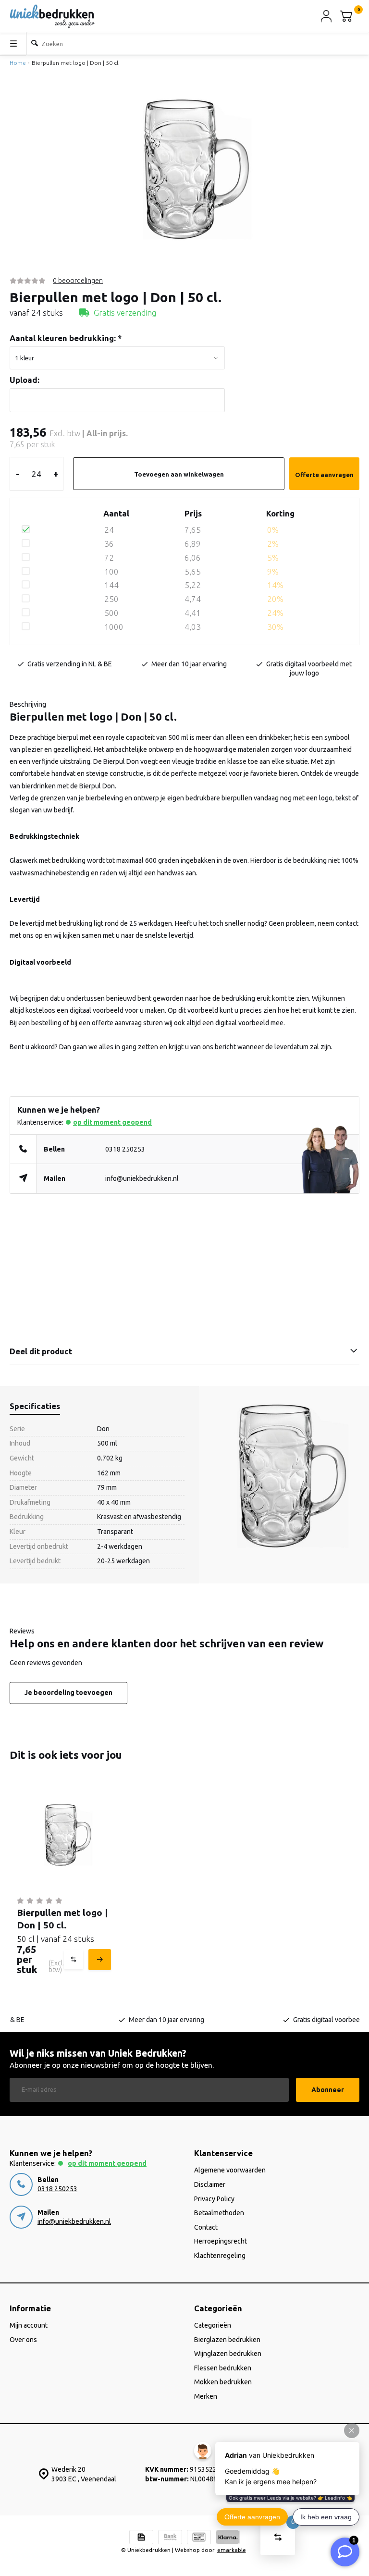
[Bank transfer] (170, 2538)
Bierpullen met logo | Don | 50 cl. (76, 63)
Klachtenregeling (220, 2256)
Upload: (25, 380)
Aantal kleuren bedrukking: (66, 338)
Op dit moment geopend (112, 1122)
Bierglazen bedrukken (227, 2340)
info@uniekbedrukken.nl (142, 1178)
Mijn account (29, 2325)
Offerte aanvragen (324, 475)
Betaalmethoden (219, 2213)
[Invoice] (141, 2538)
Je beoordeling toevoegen (68, 1693)
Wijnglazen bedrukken (228, 2354)
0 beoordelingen (78, 281)
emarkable (232, 2550)
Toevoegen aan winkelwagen (179, 474)
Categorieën (213, 2325)
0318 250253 (125, 1149)
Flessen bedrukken (223, 2368)
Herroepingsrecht (221, 2241)
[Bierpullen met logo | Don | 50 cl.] (63, 1834)
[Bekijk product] (98, 1960)
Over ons (23, 2340)
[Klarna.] (228, 2538)
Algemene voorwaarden (230, 2170)
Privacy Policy (214, 2199)
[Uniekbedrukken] (52, 16)
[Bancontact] (199, 2538)
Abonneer (328, 2090)
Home (18, 63)
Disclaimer (210, 2184)
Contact (206, 2227)
